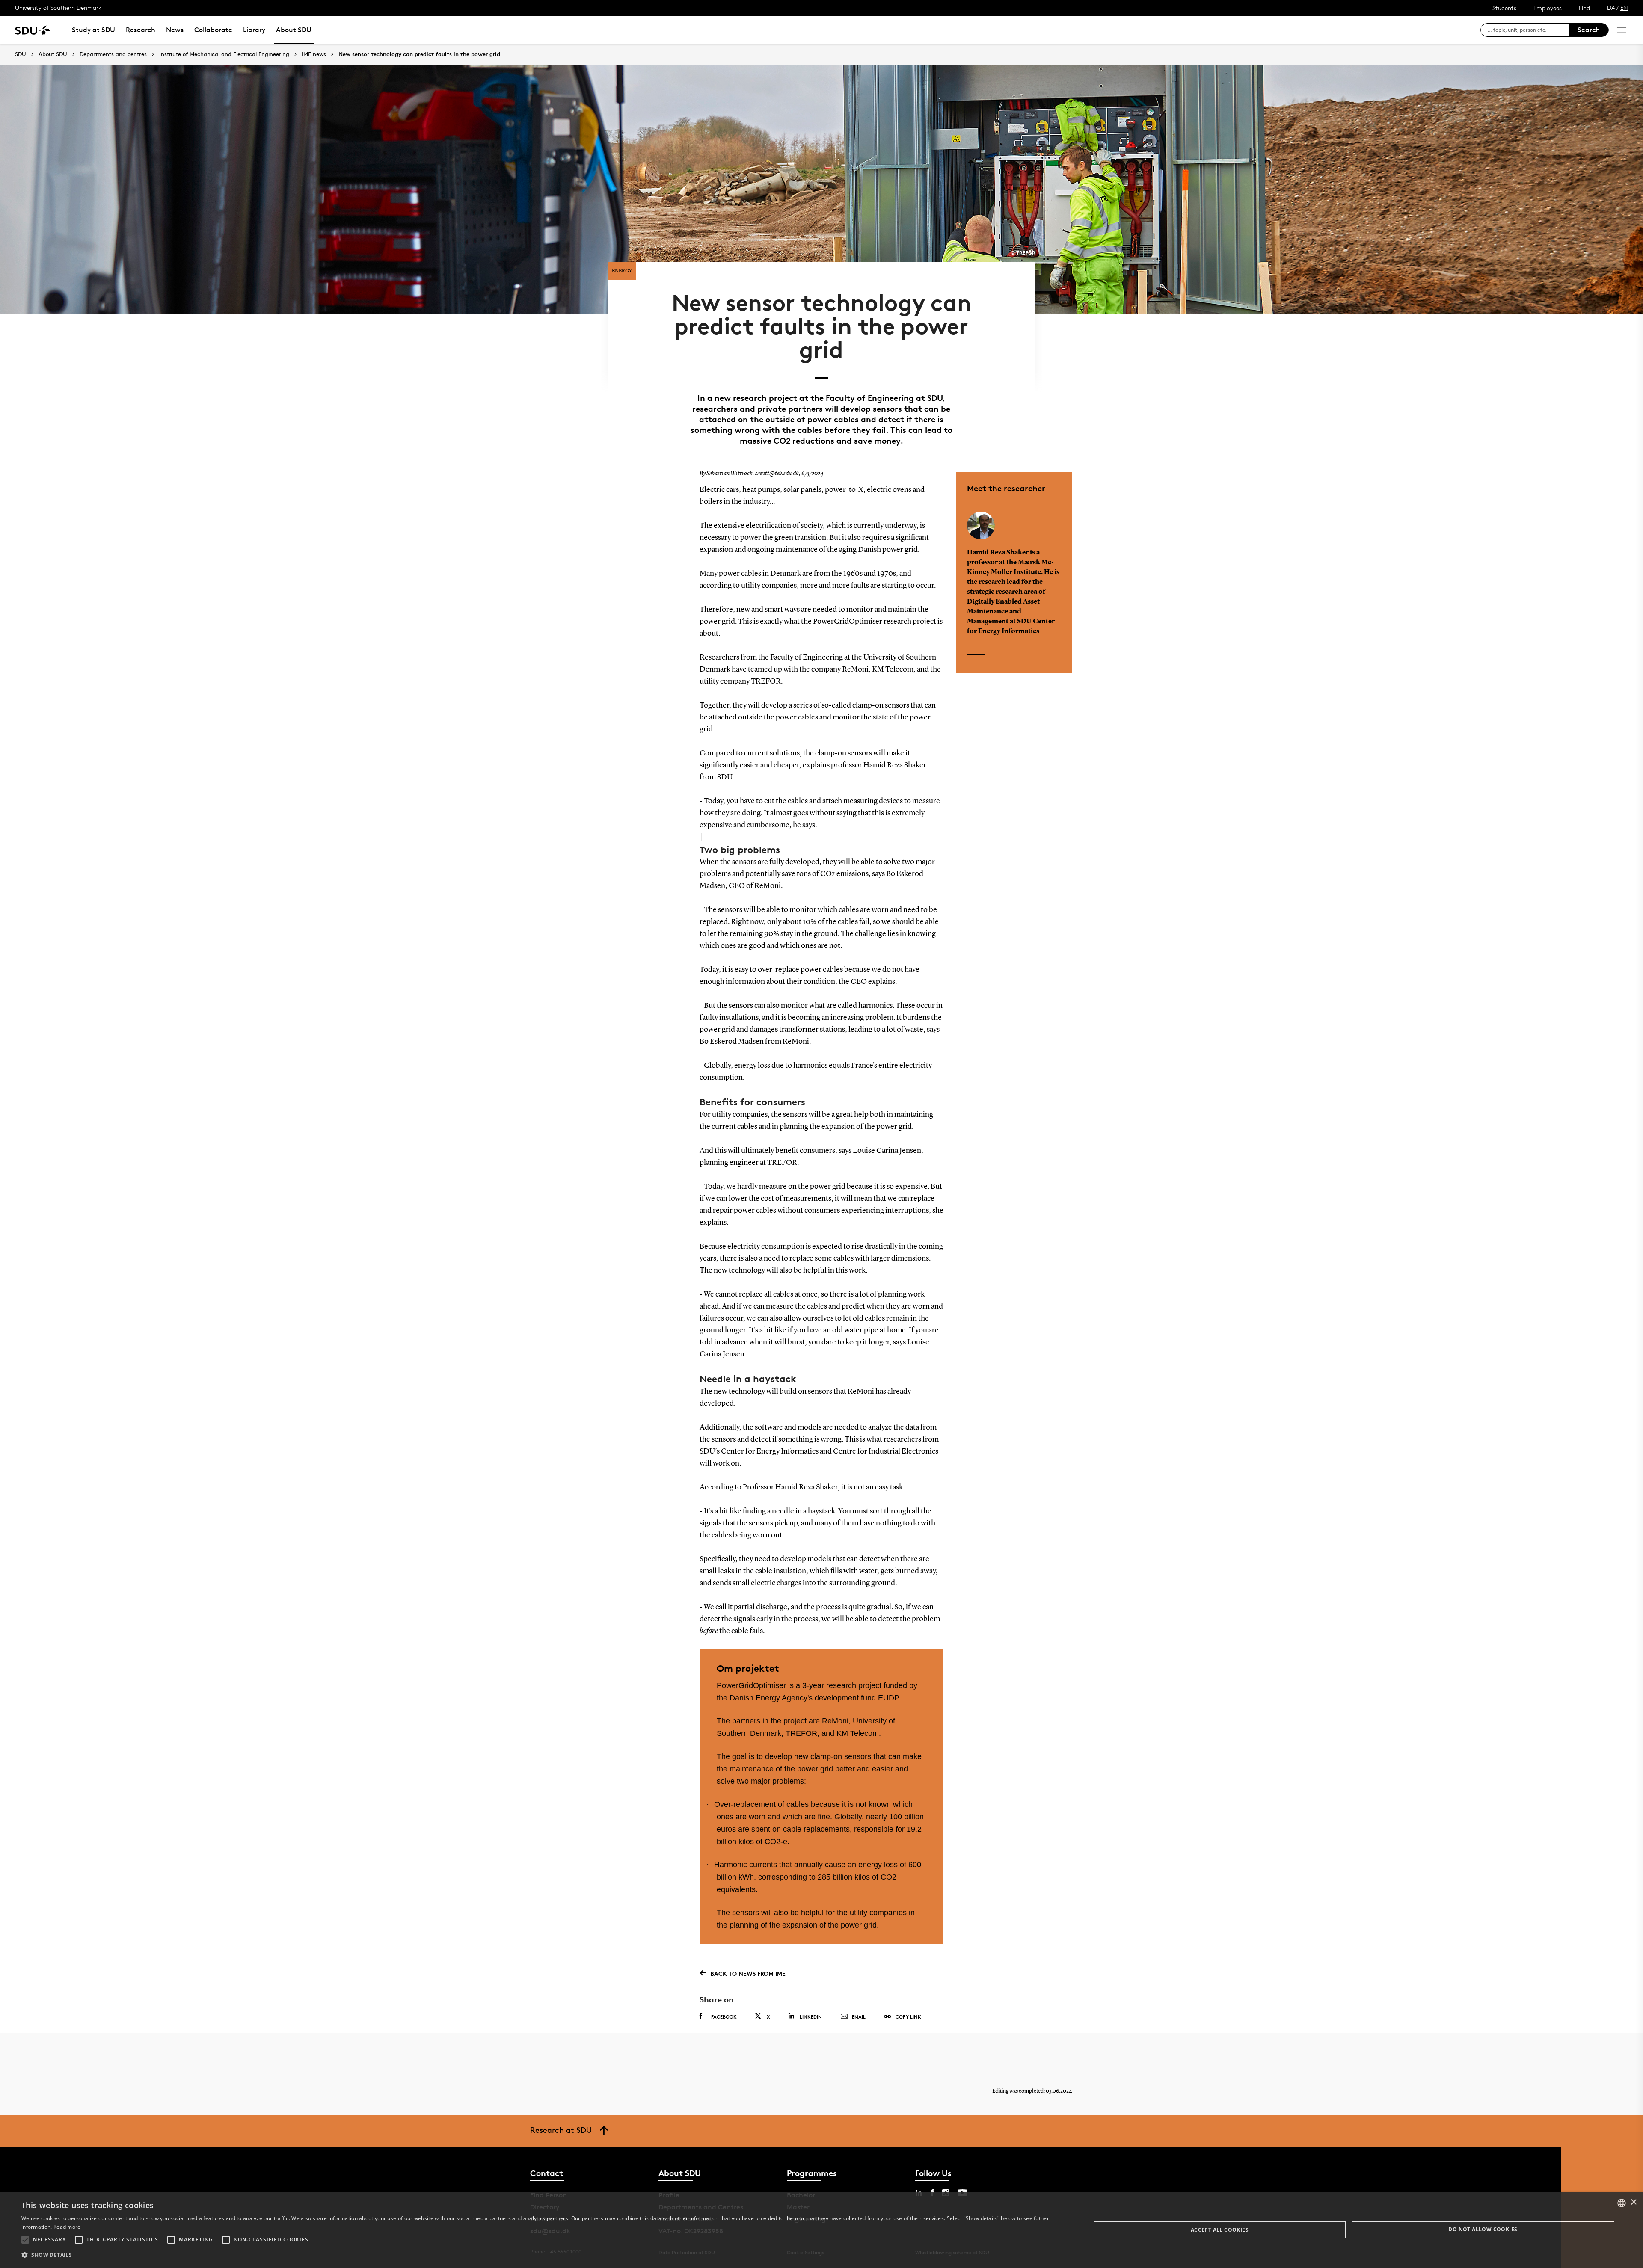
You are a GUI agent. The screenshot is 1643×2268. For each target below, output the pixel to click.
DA (1611, 7)
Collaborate (213, 30)
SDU (21, 54)
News (175, 30)
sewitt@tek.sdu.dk (777, 474)
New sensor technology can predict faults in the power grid (419, 54)
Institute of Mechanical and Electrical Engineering (224, 54)
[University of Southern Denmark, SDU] (33, 30)
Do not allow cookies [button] (1483, 2229)
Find (1584, 8)
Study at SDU (93, 30)
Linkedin (811, 2017)
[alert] (821, 2230)
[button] (25, 2240)
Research (141, 30)
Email (859, 2017)
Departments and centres (113, 54)
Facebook (724, 2017)
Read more (67, 2227)
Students (1504, 8)
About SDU (294, 30)
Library (254, 30)
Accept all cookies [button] (1220, 2230)
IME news (314, 54)
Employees (1548, 8)
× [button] (1633, 2202)
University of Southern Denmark (58, 7)
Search (1589, 30)
